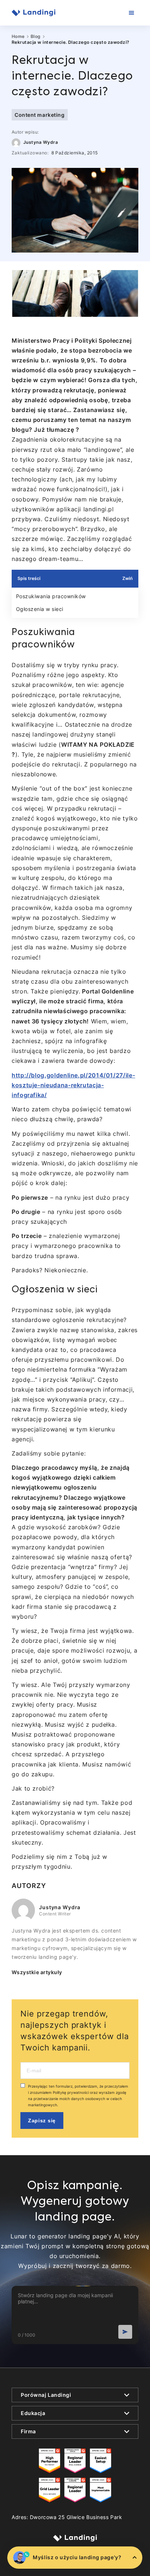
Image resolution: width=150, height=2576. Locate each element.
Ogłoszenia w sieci (40, 609)
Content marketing (40, 115)
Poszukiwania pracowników (51, 596)
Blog (36, 36)
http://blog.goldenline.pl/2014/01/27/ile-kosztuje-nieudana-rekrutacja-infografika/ (73, 1085)
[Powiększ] (129, 280)
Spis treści (29, 578)
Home (18, 36)
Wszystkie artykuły (37, 1972)
